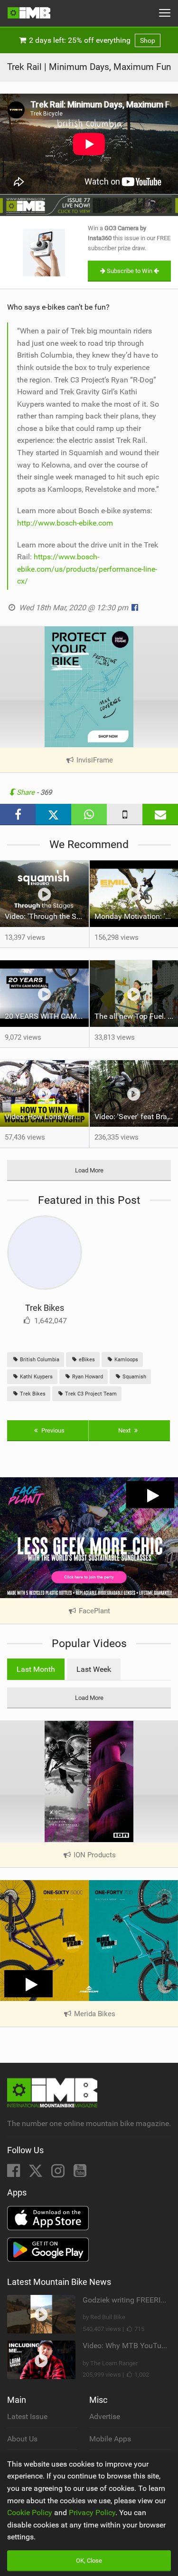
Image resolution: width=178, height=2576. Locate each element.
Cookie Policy (30, 2513)
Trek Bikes (45, 1308)
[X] (37, 2173)
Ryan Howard (87, 1377)
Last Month (36, 1669)
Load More (89, 1170)
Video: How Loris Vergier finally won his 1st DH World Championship (47, 1117)
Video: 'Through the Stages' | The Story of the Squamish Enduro (47, 916)
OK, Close (89, 2561)
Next (125, 1430)
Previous (52, 1430)
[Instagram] (59, 2173)
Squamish (134, 1377)
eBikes (86, 1360)
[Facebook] (14, 2173)
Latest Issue (27, 2416)
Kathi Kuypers (36, 1377)
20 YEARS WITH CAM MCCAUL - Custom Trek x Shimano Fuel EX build (47, 1016)
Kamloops (126, 1360)
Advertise (105, 2416)
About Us (22, 2439)
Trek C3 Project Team (90, 1394)
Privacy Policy (92, 2513)
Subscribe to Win (130, 271)
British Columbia (39, 1360)
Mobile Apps (110, 2439)
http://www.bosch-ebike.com (65, 523)
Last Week (94, 1669)
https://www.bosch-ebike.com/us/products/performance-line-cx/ (87, 569)
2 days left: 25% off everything (91, 40)
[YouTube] (80, 2173)
